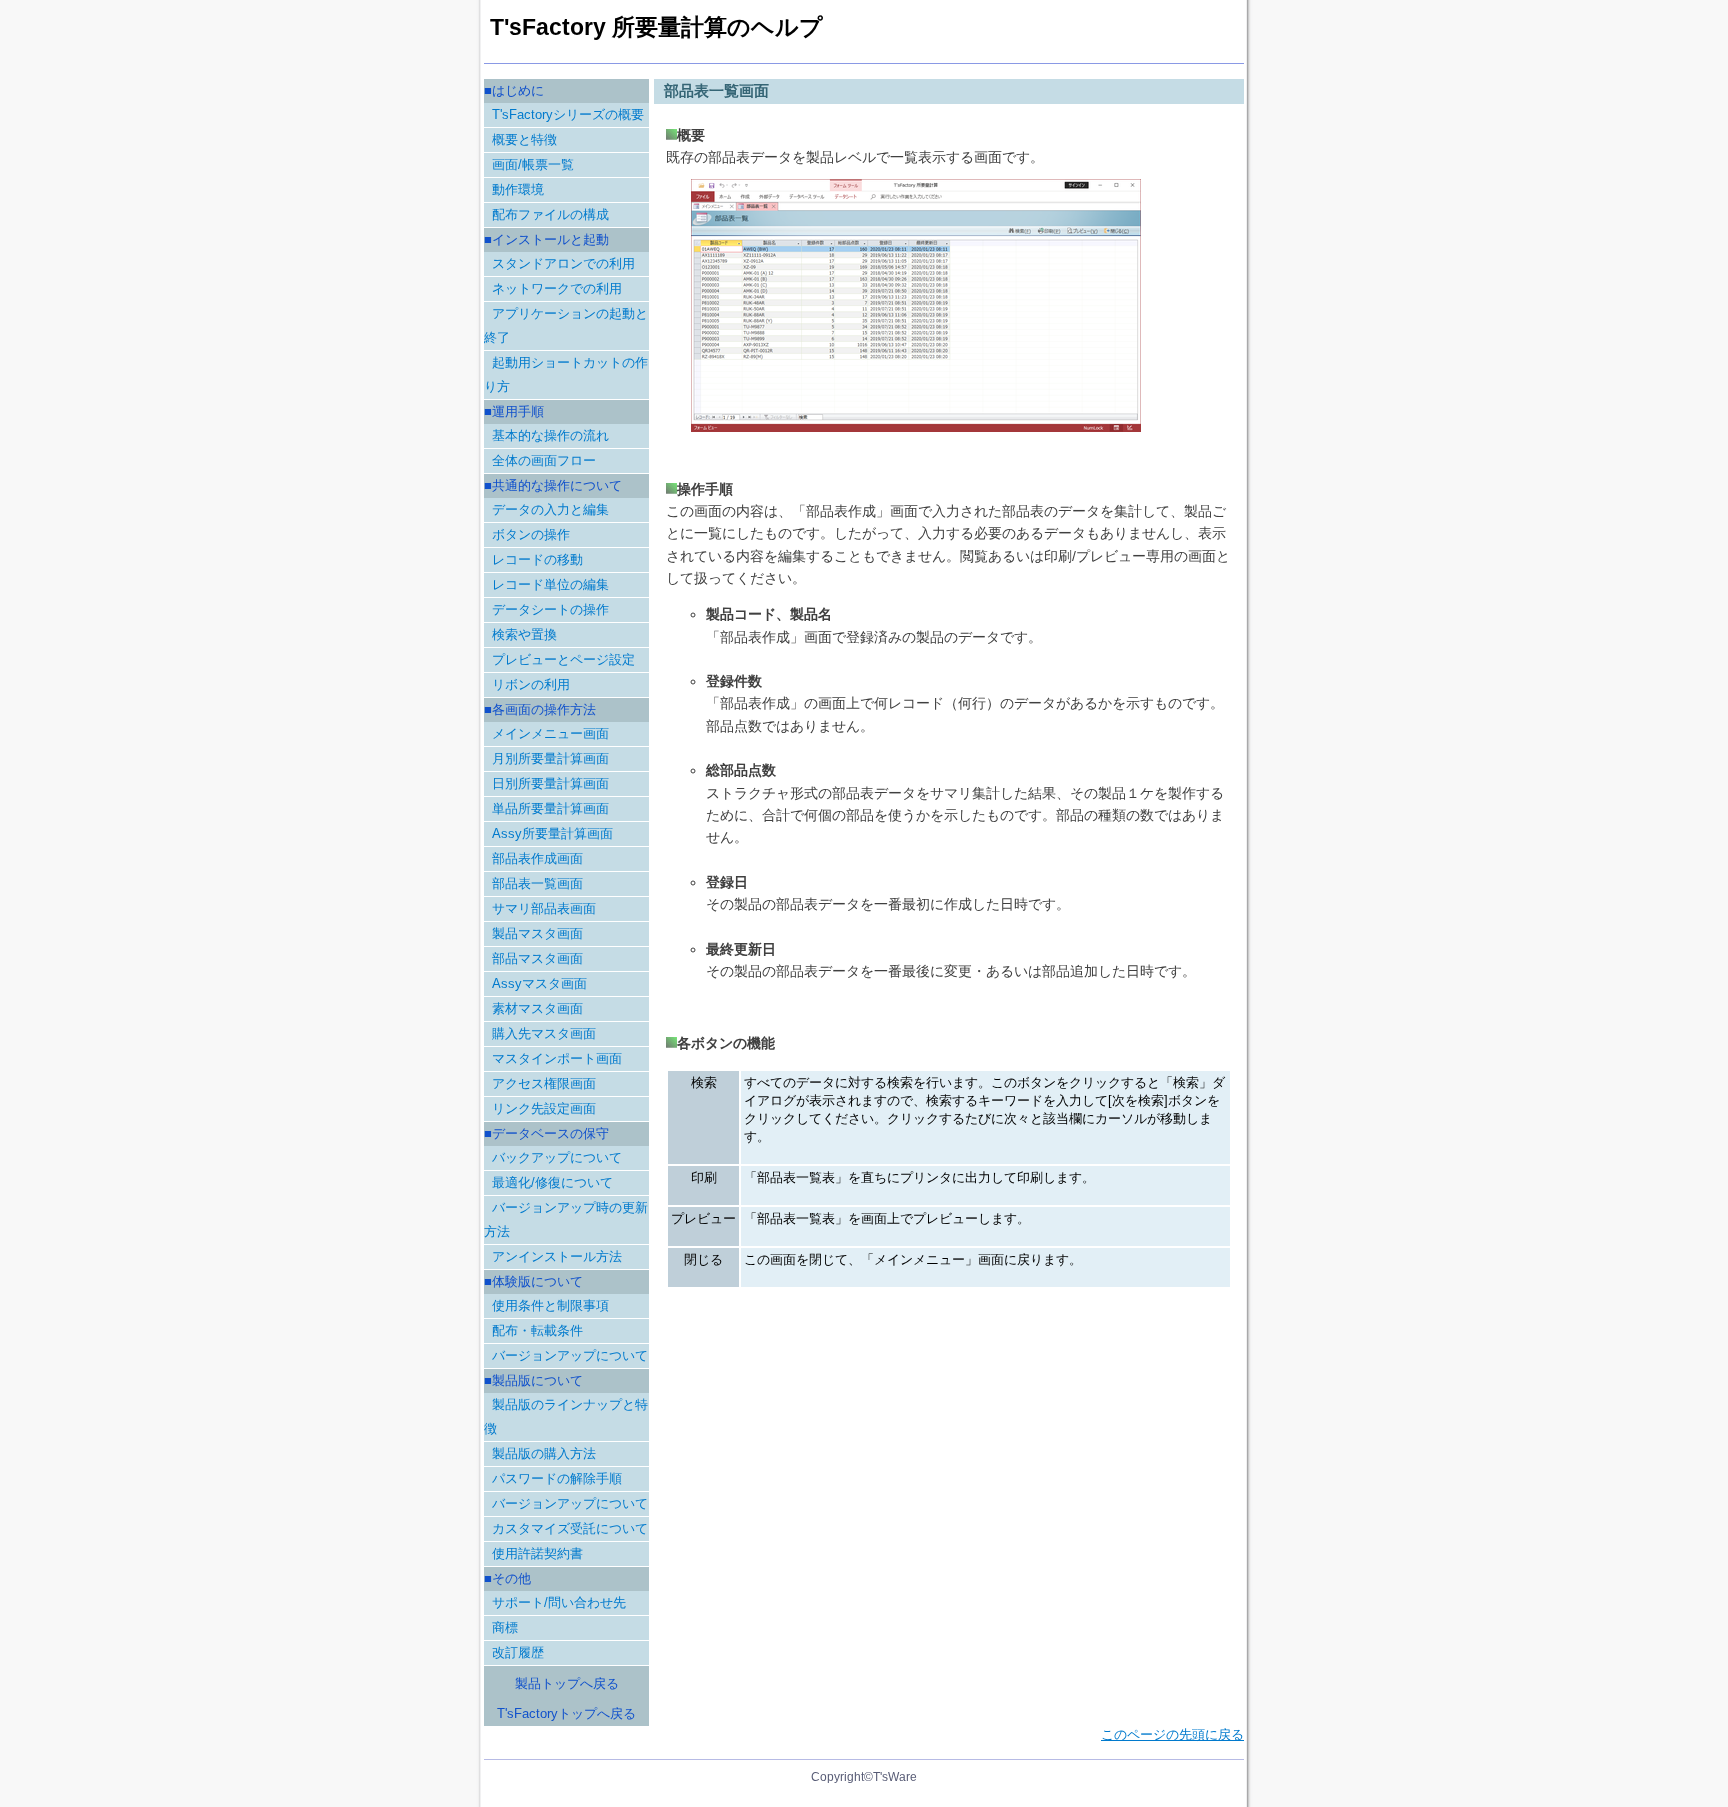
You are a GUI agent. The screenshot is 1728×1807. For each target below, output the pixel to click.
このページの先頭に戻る (1172, 1734)
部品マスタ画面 (537, 958)
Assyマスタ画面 (539, 983)
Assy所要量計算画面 (552, 833)
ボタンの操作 (531, 534)
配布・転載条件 (537, 1330)
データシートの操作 (550, 609)
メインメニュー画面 (550, 733)
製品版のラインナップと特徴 (566, 1416)
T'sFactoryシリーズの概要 (568, 114)
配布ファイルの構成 (550, 214)
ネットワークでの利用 (557, 288)
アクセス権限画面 (544, 1083)
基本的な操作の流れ (550, 435)
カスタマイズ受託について (570, 1528)
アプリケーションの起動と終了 (566, 325)
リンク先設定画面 (544, 1108)
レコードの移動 (537, 559)
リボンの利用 (531, 684)
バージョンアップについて (570, 1355)
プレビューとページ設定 (563, 659)
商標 (505, 1627)
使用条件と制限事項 (550, 1305)
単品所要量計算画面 (550, 808)
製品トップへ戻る (567, 1683)
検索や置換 (524, 634)
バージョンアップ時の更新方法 (566, 1219)
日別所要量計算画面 (550, 783)
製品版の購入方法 (544, 1453)
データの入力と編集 (550, 509)
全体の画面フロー (544, 460)
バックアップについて (557, 1157)
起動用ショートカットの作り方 (566, 374)
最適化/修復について (552, 1182)
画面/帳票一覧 (533, 164)
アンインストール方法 (557, 1256)
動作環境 (518, 189)
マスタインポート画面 (557, 1058)
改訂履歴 (518, 1652)
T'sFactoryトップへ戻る (566, 1713)
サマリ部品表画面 (544, 908)
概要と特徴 (524, 139)
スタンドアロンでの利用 (563, 263)
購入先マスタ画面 (544, 1033)
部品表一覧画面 (537, 883)
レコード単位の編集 (550, 584)
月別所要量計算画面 (550, 758)
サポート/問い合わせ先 (559, 1602)
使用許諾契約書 (537, 1553)
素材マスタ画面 (537, 1008)
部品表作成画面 (537, 858)
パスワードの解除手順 (557, 1478)
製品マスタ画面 (537, 933)
